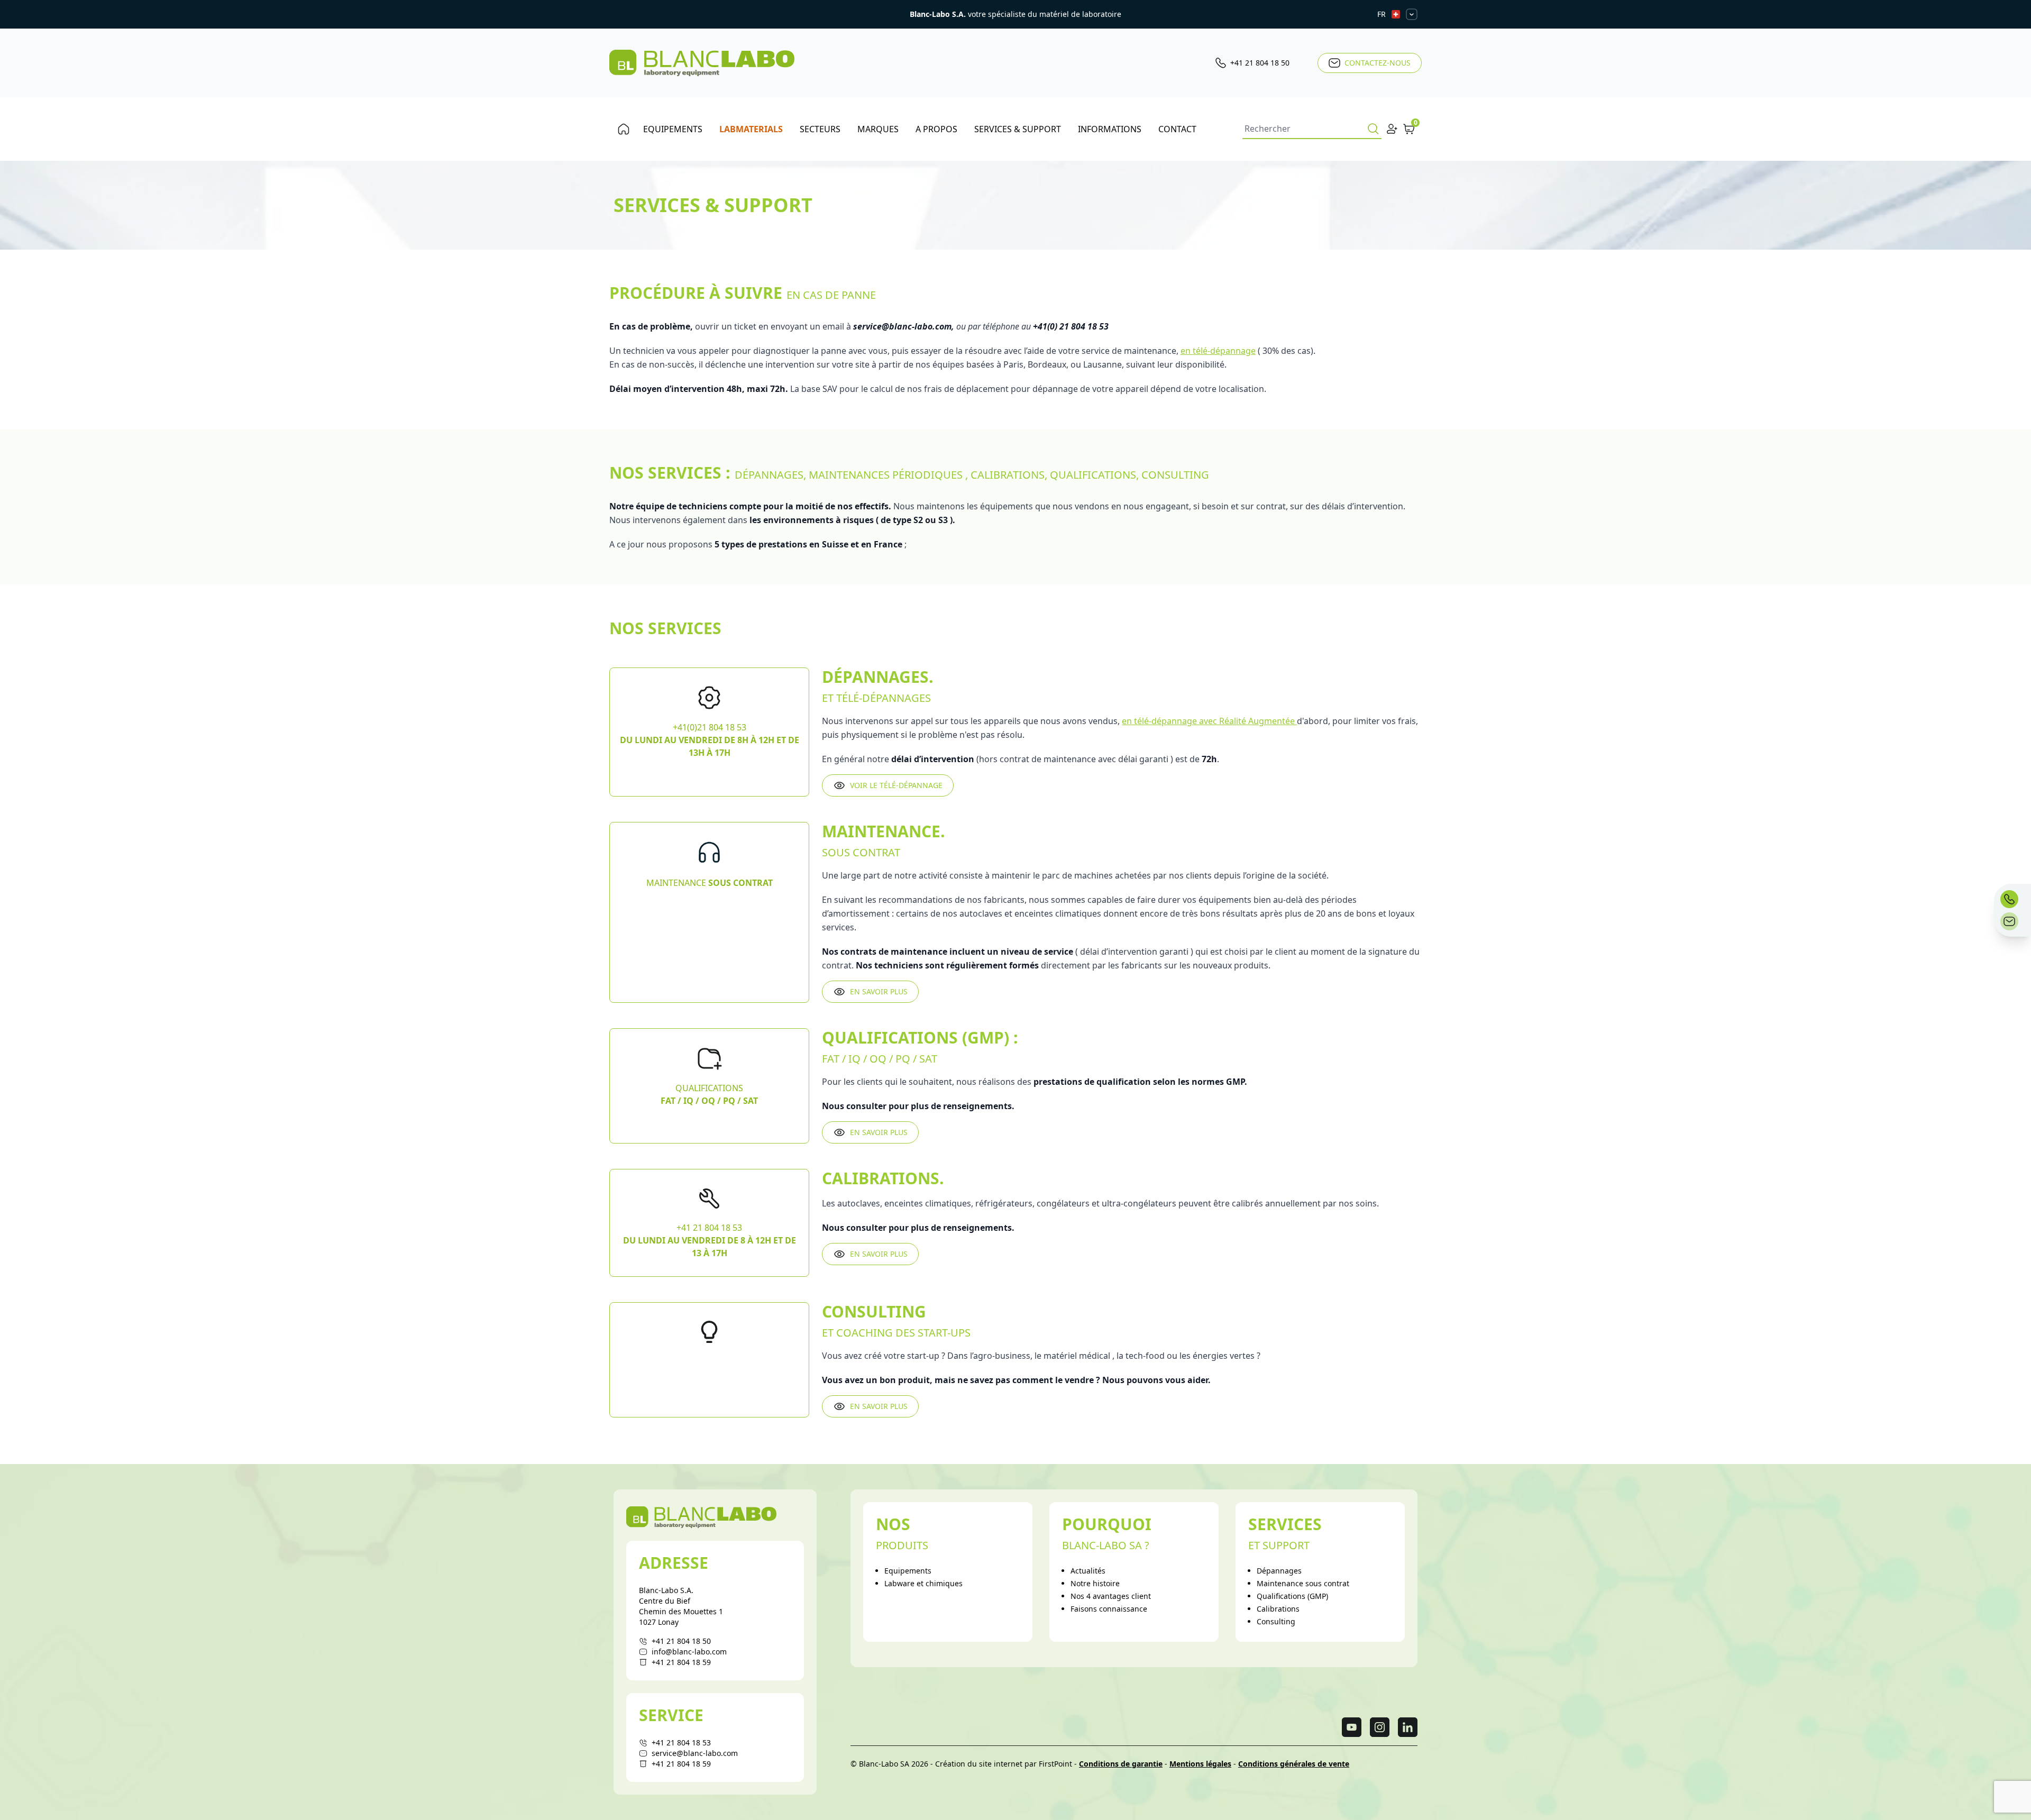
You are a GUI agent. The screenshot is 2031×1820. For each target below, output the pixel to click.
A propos (936, 129)
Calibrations (1278, 1609)
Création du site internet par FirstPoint (1004, 1764)
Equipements (673, 129)
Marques (878, 129)
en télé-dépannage (1218, 351)
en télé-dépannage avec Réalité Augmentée (1209, 721)
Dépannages (1279, 1571)
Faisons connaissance (1109, 1609)
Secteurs (820, 129)
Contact (1177, 129)
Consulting (1276, 1621)
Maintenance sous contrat (1303, 1583)
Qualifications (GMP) (1292, 1596)
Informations (1110, 129)
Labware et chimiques (923, 1583)
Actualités (1088, 1571)
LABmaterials (751, 129)
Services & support (1018, 129)
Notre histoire (1095, 1583)
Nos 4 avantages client (1111, 1596)
